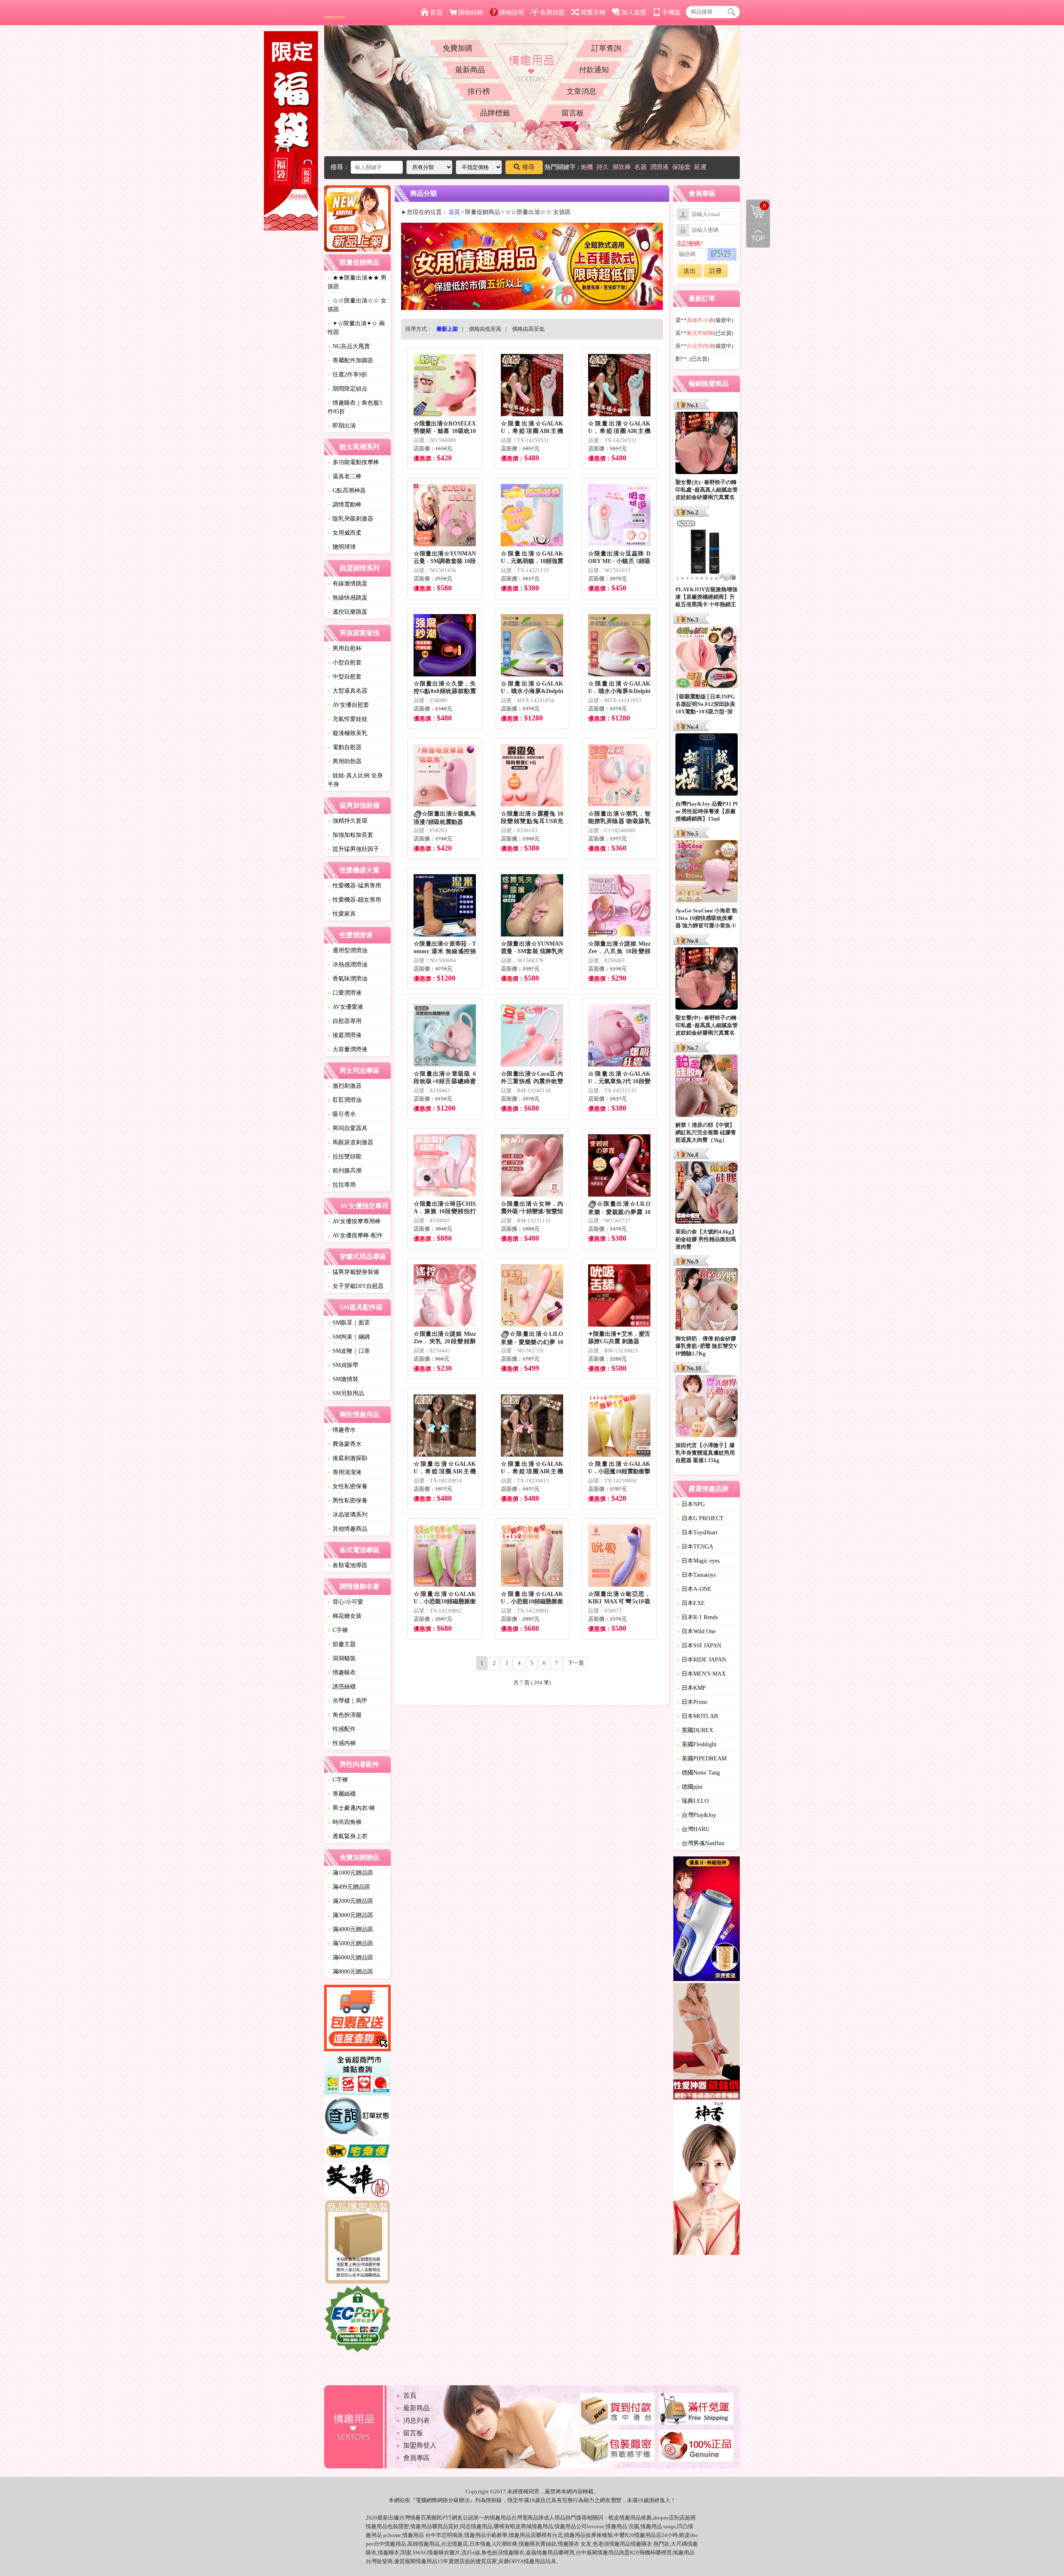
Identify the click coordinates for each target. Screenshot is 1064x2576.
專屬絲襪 (342, 1794)
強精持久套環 (347, 821)
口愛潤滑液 (345, 993)
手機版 (671, 12)
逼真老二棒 (345, 476)
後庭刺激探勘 (347, 1458)
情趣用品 (630, 2518)
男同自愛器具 (347, 1128)
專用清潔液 (345, 1472)
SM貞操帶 (343, 1365)
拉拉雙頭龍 (345, 1156)
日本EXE (691, 1603)
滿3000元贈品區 (350, 1915)
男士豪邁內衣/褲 (351, 1808)
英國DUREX (695, 1730)
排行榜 (479, 91)
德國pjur (690, 1787)
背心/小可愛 (345, 1602)
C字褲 (338, 1630)
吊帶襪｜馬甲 (347, 1701)
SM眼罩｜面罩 (349, 1323)
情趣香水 (342, 1430)
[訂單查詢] (357, 2119)
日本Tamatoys (696, 1575)
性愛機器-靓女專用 (354, 900)
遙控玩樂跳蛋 (347, 612)
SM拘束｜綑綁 (349, 1337)
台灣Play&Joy (696, 1815)
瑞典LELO (693, 1801)
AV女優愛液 (345, 1007)
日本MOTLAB (697, 1716)
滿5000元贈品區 (350, 1943)
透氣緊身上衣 (347, 1836)
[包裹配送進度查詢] (357, 2019)
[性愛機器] (707, 2043)
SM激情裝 (343, 1379)
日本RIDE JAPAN (701, 1660)
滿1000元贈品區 (350, 1873)
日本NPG (691, 1504)
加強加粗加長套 (350, 835)
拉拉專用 (342, 1185)
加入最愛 (634, 12)
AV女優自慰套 (348, 705)
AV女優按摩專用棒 (354, 1221)
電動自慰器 (345, 747)
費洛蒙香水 (345, 1444)
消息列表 (416, 2420)
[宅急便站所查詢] (357, 2152)
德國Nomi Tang (698, 1773)
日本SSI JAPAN (699, 1646)
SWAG (420, 2553)
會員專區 (416, 2458)
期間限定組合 (347, 389)
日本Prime (692, 1702)
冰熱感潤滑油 (347, 965)
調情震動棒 (345, 505)
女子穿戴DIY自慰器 (356, 1286)
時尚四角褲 (345, 1822)
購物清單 (756, 205)
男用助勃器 (345, 761)
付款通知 (594, 70)
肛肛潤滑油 (345, 1100)
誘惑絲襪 (342, 1687)
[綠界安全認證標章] (357, 2320)
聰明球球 (342, 547)
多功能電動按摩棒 (353, 462)
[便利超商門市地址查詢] (357, 2075)
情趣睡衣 (342, 1673)
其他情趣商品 (347, 1529)
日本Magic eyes (698, 1561)
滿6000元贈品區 (350, 1958)
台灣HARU (693, 1829)
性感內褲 (342, 1743)
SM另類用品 (346, 1393)
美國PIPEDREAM (702, 1759)
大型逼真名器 (347, 691)
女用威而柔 (345, 533)
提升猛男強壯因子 (353, 849)
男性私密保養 (347, 1501)
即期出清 (342, 426)
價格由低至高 (485, 329)
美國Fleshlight (697, 1744)
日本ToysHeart (697, 1533)
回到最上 (758, 236)
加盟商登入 (420, 2445)
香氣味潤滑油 (347, 979)
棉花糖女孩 (345, 1616)
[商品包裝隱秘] (357, 2243)
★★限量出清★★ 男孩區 (357, 282)
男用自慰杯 (345, 648)
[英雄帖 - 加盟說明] (357, 2181)
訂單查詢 (606, 48)
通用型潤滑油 (347, 950)
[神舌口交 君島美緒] (707, 2179)
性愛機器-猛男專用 (354, 886)
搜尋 (528, 167)
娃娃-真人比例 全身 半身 (355, 780)
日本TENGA (695, 1547)
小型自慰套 (345, 662)
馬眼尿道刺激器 (350, 1142)
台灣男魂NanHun (701, 1843)
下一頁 (576, 1663)
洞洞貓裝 (342, 1658)
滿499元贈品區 (349, 1887)
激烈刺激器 (345, 1086)
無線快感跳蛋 (347, 598)
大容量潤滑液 (347, 1049)
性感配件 (342, 1729)
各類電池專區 (347, 1565)
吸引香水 (342, 1114)
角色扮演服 (345, 1715)
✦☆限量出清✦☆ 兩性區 (356, 328)
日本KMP (691, 1688)
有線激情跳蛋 (347, 584)
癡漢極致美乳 (347, 733)
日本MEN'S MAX (701, 1674)
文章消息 (581, 91)
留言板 (573, 113)
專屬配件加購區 (350, 360)
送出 (690, 271)
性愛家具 (342, 914)
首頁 (436, 12)
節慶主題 (342, 1644)
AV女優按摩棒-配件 (355, 1235)
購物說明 (512, 12)
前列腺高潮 (345, 1171)
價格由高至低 (528, 329)
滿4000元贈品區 (350, 1929)
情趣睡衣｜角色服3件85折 (355, 407)
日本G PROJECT (700, 1518)
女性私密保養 (347, 1486)
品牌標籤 (495, 113)
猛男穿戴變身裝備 (353, 1272)
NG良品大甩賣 (349, 346)
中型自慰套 (345, 677)
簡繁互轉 (593, 12)
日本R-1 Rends (697, 1617)
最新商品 (470, 70)
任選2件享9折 (347, 375)
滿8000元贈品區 (350, 1972)
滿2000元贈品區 (350, 1901)
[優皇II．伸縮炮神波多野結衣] (707, 1920)
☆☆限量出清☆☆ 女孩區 (357, 305)
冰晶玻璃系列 (347, 1515)
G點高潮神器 (347, 490)
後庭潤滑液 (345, 1035)
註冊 (716, 271)
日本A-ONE (694, 1589)
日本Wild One (696, 1631)
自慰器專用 (345, 1021)
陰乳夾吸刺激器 (350, 519)
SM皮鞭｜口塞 (349, 1351)
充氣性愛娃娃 (347, 719)
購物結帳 (471, 12)
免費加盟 (552, 12)
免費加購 (458, 48)
